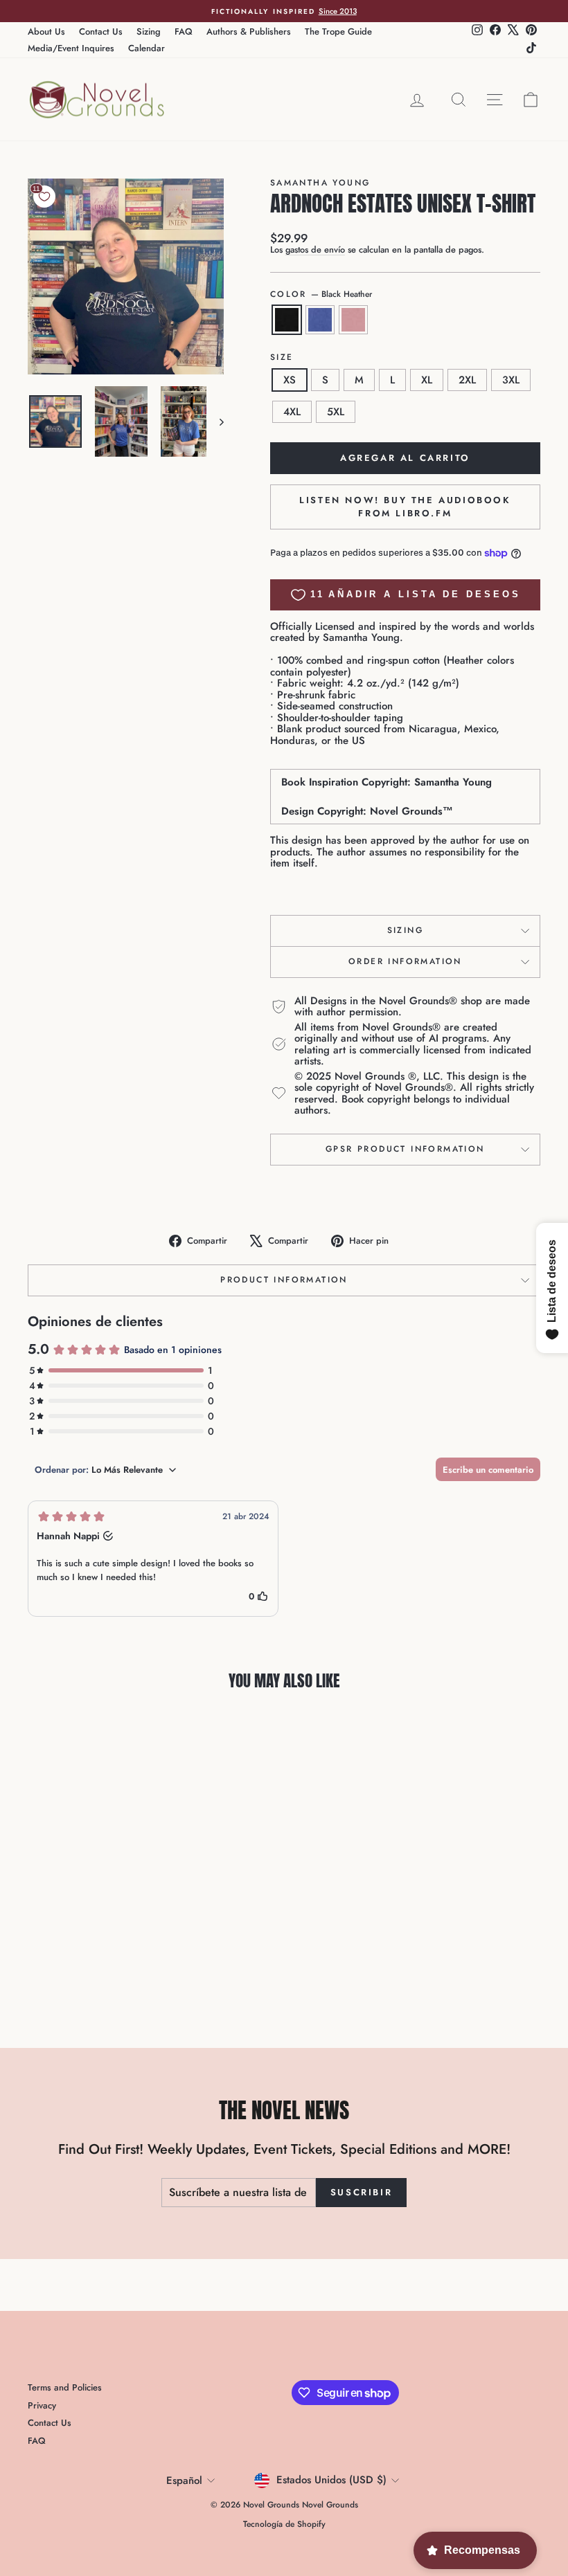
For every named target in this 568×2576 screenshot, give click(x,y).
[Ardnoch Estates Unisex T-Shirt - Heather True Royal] (86, 1966)
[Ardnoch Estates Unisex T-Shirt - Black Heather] (68, 1966)
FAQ (184, 31)
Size (282, 357)
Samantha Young (320, 183)
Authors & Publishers (249, 31)
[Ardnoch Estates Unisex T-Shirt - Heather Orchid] (105, 1966)
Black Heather (287, 320)
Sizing (149, 31)
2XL (467, 380)
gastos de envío (315, 250)
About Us (46, 31)
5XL (336, 412)
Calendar (147, 48)
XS (290, 380)
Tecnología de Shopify (284, 2524)
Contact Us (101, 31)
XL (427, 380)
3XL (511, 380)
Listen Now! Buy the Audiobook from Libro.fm (405, 506)
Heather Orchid (353, 320)
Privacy (42, 2405)
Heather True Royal (320, 320)
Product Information (284, 1280)
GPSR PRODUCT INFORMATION (405, 1149)
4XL (292, 412)
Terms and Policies (65, 2387)
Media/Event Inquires (71, 48)
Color (321, 294)
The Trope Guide (338, 31)
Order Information (405, 961)
